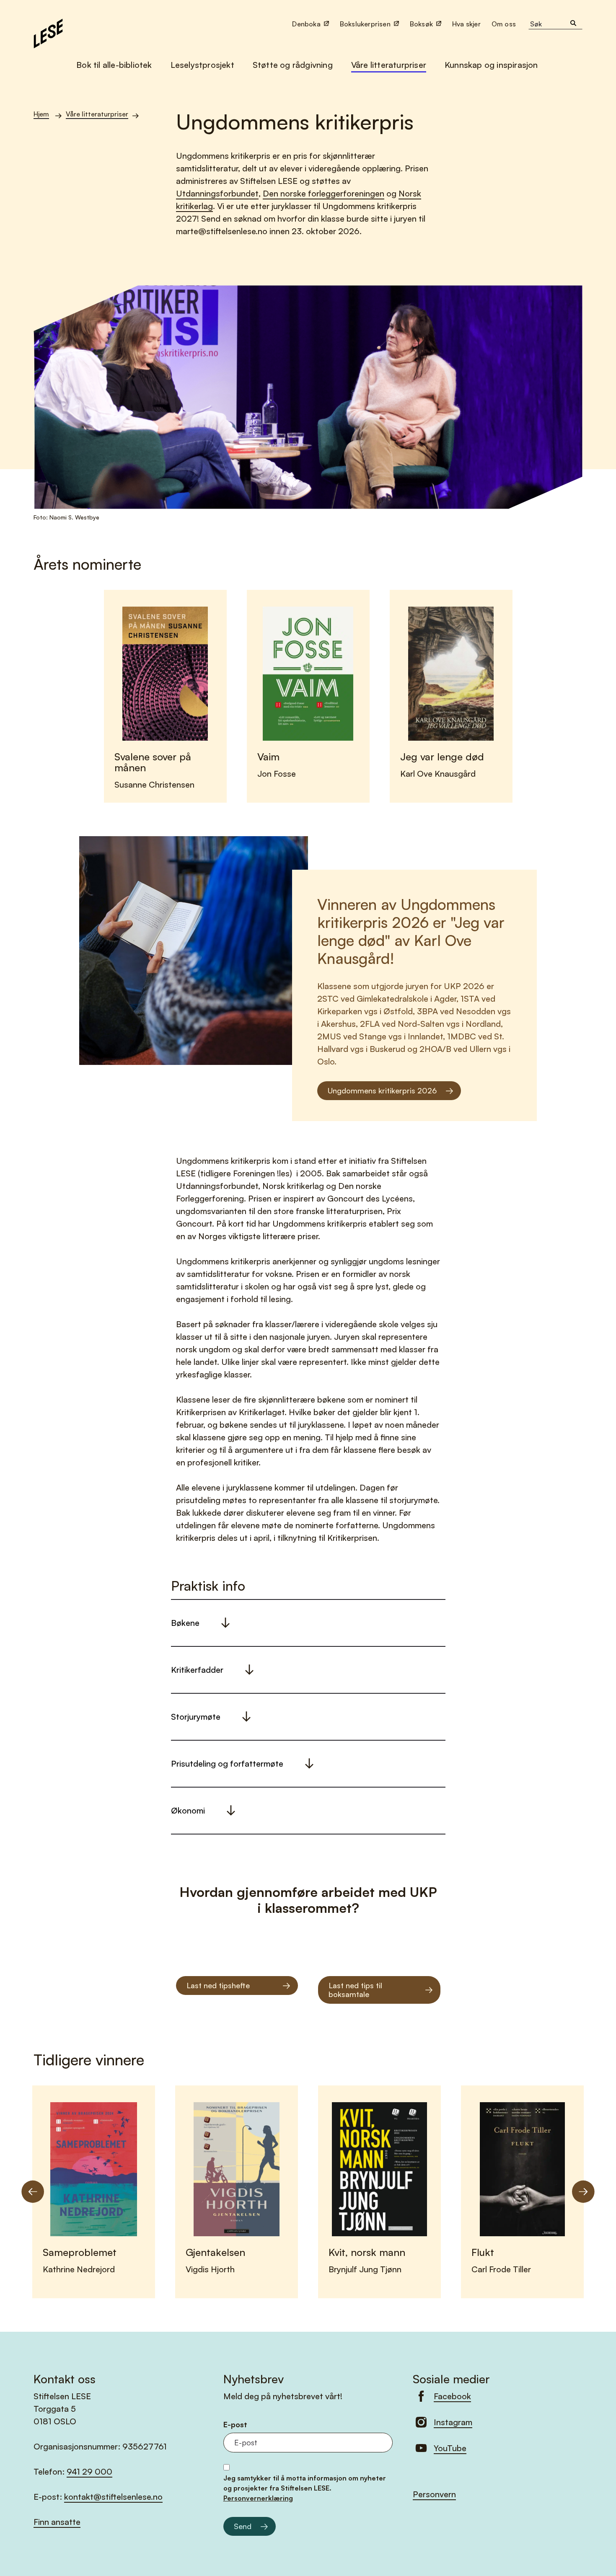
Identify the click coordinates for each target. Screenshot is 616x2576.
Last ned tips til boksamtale (355, 1990)
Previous (33, 2192)
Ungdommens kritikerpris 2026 (382, 1090)
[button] (505, 24)
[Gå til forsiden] (48, 32)
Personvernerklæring (258, 2498)
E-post (235, 2425)
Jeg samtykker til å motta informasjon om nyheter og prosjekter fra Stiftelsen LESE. (305, 2488)
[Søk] (573, 24)
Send (243, 2526)
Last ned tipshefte (218, 1985)
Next (583, 2192)
